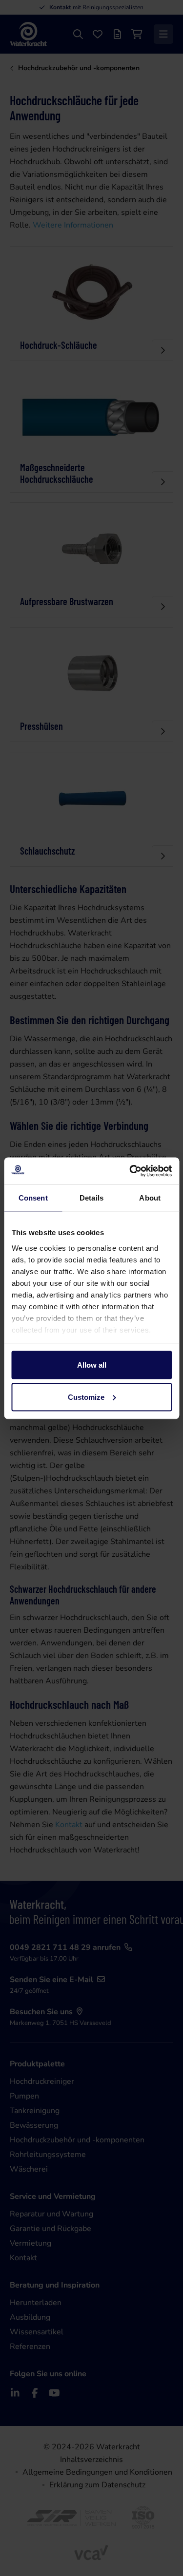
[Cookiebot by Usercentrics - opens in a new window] (130, 1171)
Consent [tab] (33, 1198)
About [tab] (150, 1198)
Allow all (92, 1365)
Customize (86, 1397)
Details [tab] (91, 1198)
